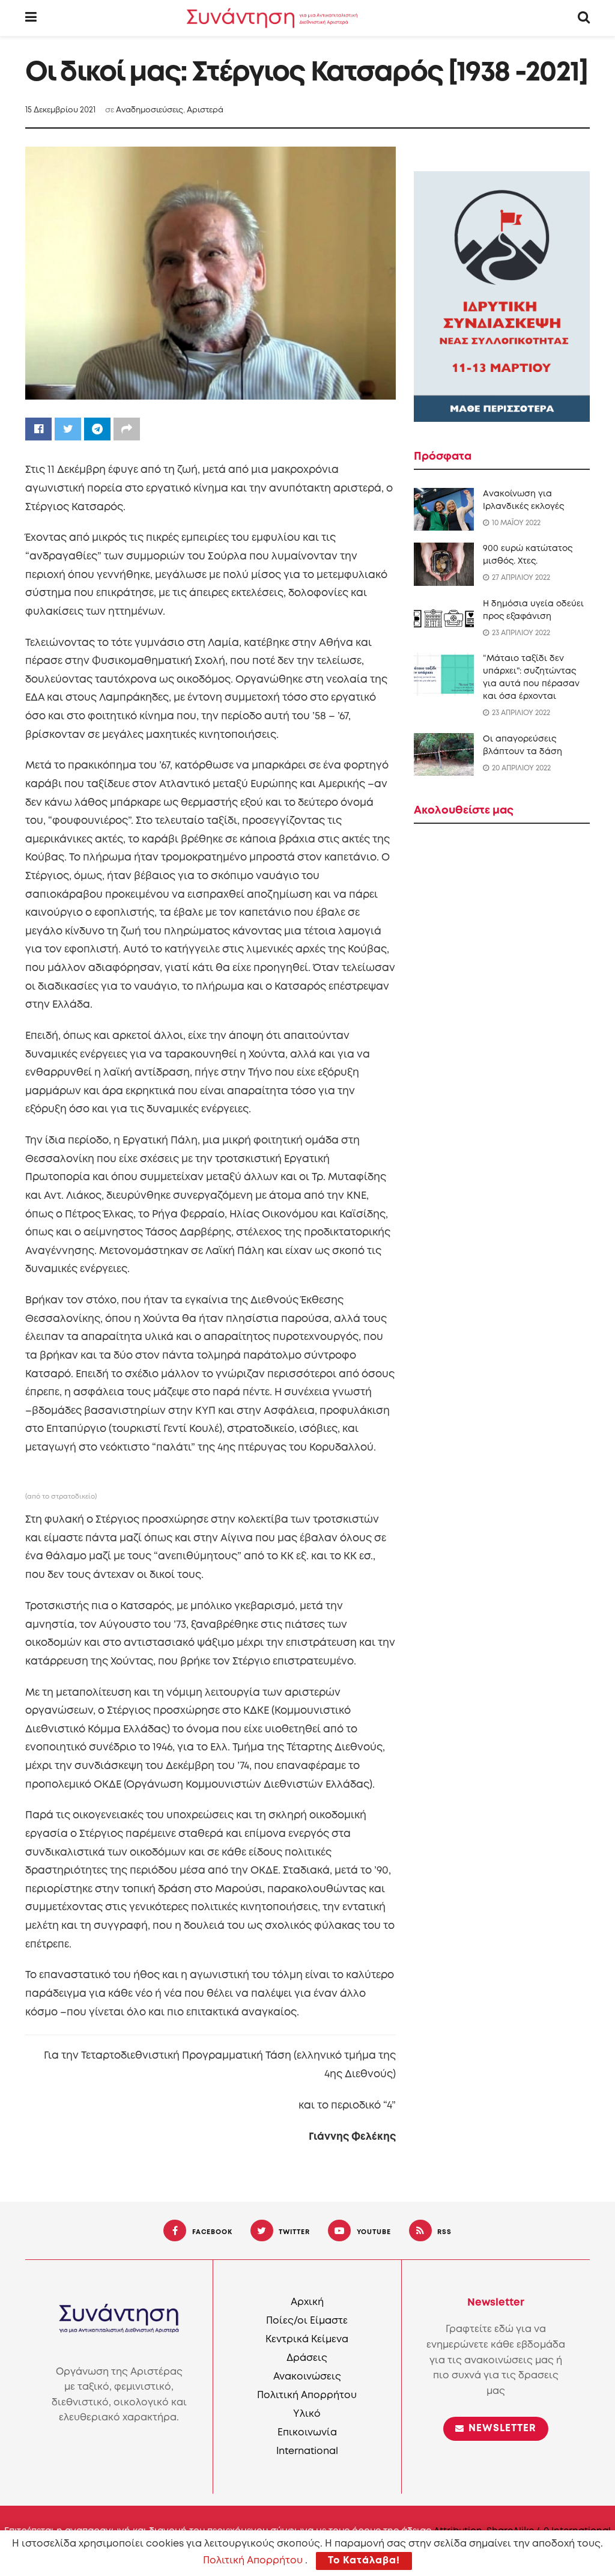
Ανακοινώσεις (307, 2377)
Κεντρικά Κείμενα (307, 2340)
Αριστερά (205, 110)
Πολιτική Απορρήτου (307, 2395)
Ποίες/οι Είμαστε (307, 2321)
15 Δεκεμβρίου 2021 (60, 110)
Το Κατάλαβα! (364, 2561)
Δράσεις (307, 2358)
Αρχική (307, 2302)
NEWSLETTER (501, 2428)
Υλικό (307, 2414)
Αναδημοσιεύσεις (150, 110)
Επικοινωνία (307, 2433)
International (307, 2451)
